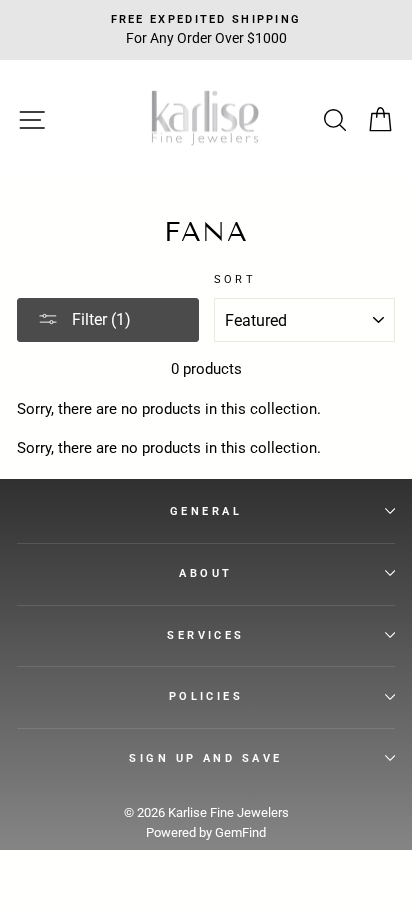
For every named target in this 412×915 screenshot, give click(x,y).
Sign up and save (205, 758)
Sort (235, 279)
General (206, 511)
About (205, 573)
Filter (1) (99, 319)
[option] (206, 30)
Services (206, 635)
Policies (206, 696)
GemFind (240, 832)
